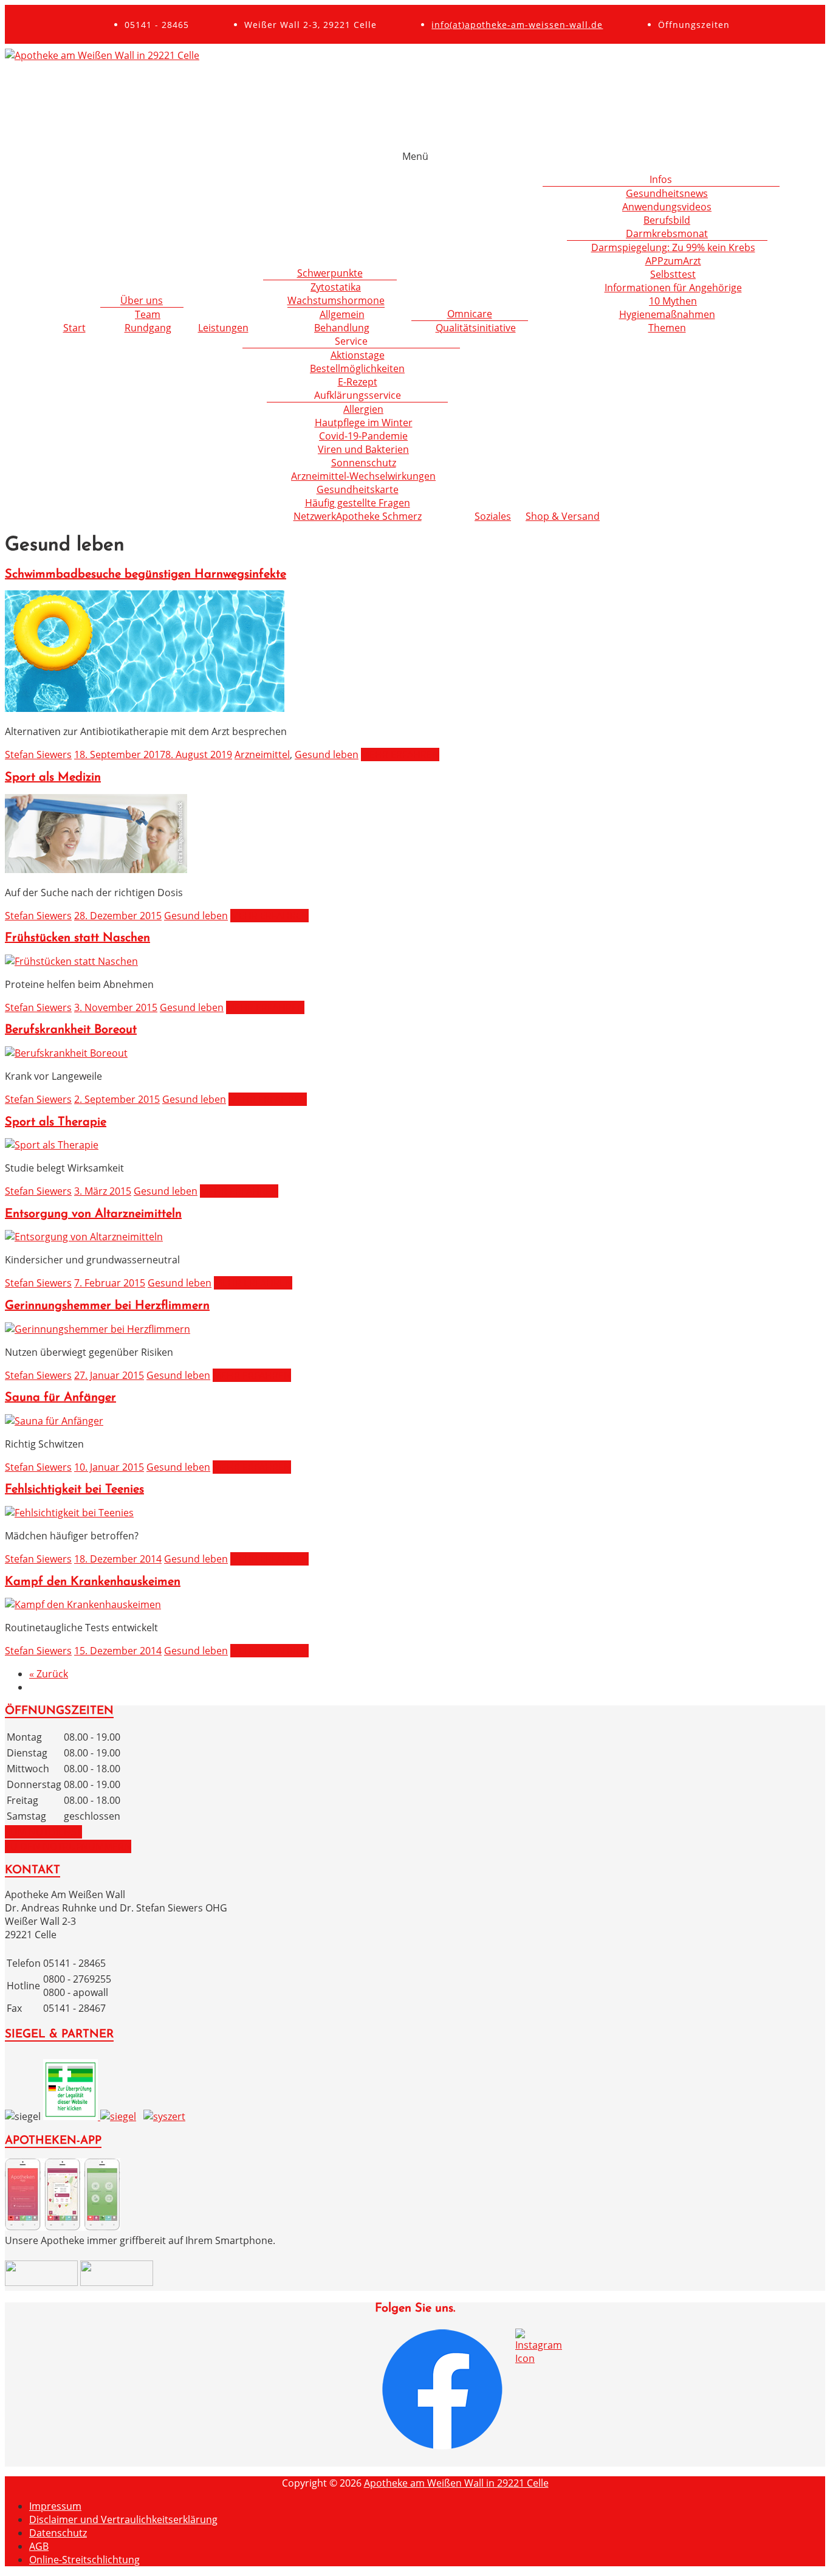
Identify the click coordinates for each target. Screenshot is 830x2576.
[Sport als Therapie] (52, 1145)
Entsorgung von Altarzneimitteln (93, 1214)
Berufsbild (667, 220)
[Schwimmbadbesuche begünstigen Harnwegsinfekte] (145, 708)
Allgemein (342, 314)
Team (148, 314)
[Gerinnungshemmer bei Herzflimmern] (98, 1329)
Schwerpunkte (330, 273)
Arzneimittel (262, 754)
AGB (39, 2546)
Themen (667, 328)
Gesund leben (327, 754)
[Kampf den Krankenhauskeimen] (83, 1604)
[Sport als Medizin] (96, 869)
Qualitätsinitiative (476, 328)
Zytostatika (336, 287)
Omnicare (470, 314)
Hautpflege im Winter (364, 423)
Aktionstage (358, 355)
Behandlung (342, 328)
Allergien (363, 409)
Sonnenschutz (364, 463)
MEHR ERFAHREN (400, 754)
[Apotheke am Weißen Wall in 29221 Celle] (102, 55)
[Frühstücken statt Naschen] (71, 961)
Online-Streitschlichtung (84, 2560)
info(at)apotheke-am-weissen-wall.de (517, 25)
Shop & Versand (563, 516)
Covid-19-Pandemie (363, 436)
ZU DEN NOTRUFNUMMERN (68, 1846)
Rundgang (148, 328)
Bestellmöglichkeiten (357, 368)
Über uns (142, 300)
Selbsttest (673, 274)
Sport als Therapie (56, 1122)
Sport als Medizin (53, 778)
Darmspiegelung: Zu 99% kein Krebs (673, 247)
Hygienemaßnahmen (667, 314)
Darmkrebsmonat (667, 233)
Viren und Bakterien (363, 449)
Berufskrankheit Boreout (71, 1030)
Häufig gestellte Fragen (358, 503)
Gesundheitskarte (358, 489)
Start (74, 328)
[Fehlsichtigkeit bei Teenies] (69, 1513)
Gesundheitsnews (667, 193)
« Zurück (49, 1674)
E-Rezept (358, 382)
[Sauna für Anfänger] (54, 1421)
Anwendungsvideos (667, 207)
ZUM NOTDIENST (43, 1832)
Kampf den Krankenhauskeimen (93, 1582)
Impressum (55, 2506)
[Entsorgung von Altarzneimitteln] (84, 1237)
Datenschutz (58, 2533)
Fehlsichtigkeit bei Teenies (74, 1490)
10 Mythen (673, 301)
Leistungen (223, 328)
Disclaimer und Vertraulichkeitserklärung (123, 2519)
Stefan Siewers (38, 754)
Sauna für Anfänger (60, 1398)
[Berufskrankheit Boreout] (66, 1053)
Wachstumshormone (336, 300)
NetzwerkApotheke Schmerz (358, 516)
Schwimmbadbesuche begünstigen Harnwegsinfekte (146, 575)
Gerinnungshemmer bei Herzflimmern (107, 1306)
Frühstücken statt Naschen (77, 938)
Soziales (493, 516)
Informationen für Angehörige (673, 288)
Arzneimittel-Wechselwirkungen (363, 476)
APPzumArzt (673, 261)
